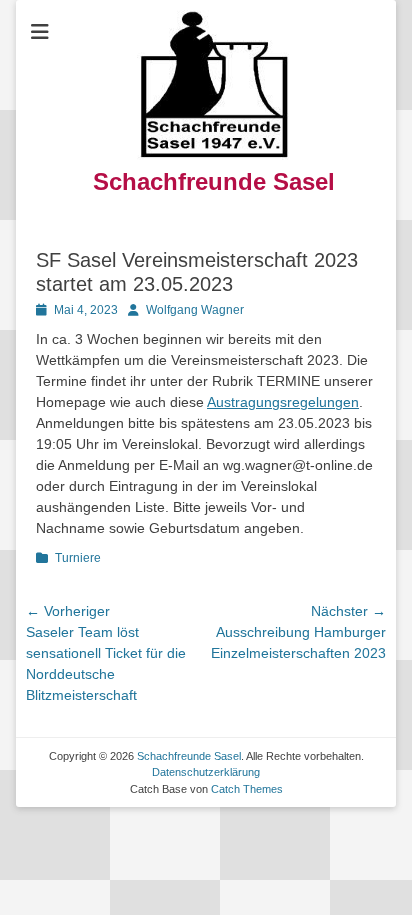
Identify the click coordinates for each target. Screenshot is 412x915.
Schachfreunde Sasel (214, 181)
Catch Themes (247, 789)
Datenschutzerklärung (206, 772)
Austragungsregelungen (283, 402)
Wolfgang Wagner (195, 310)
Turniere (78, 558)
